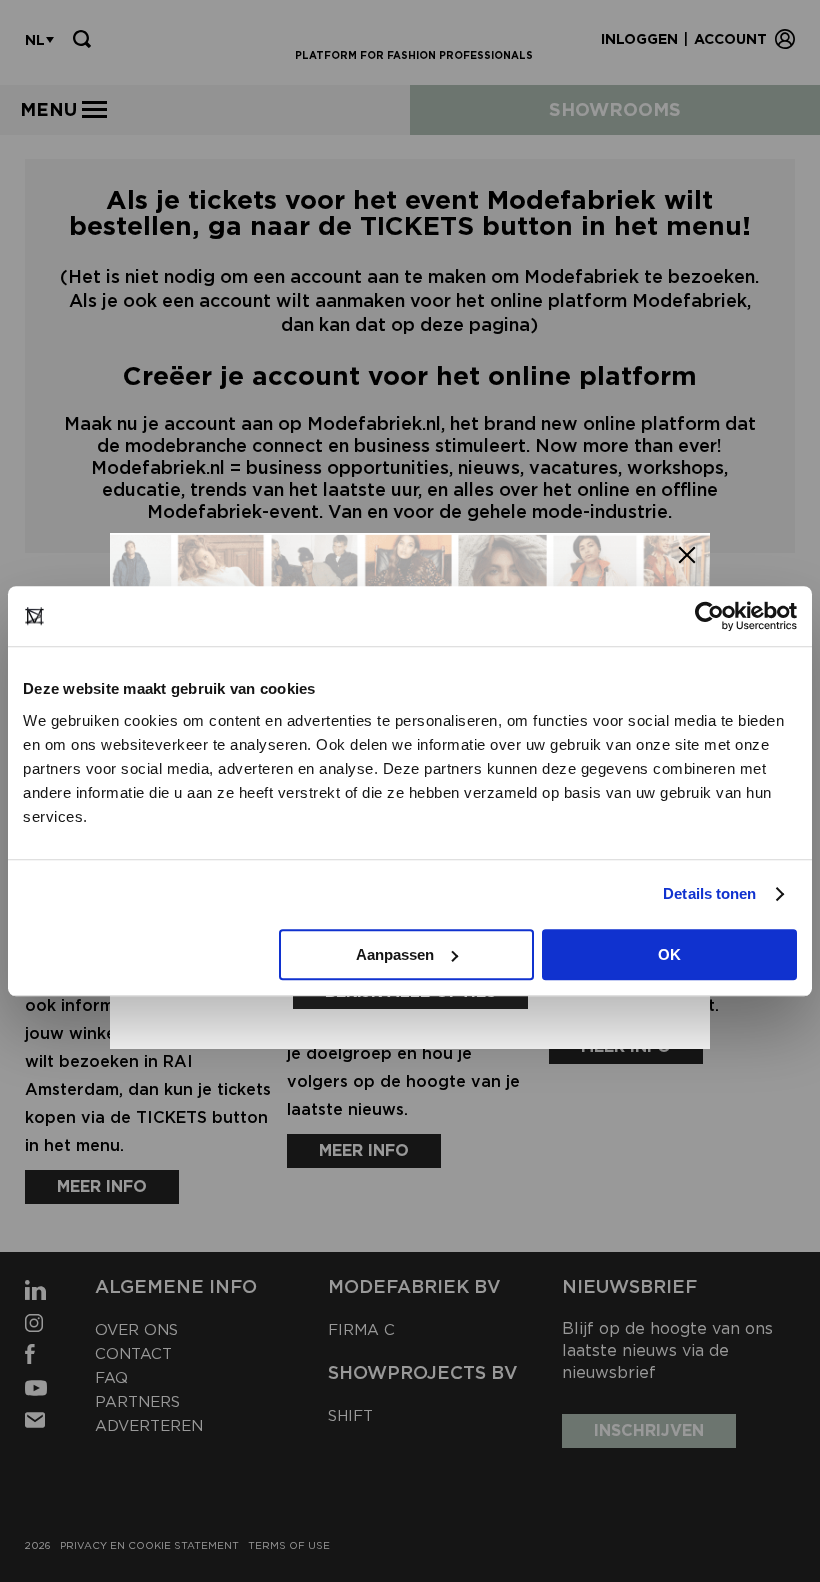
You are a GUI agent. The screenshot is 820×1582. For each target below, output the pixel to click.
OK (669, 954)
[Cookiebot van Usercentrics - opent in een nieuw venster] (709, 616)
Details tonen (709, 893)
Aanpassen (395, 954)
